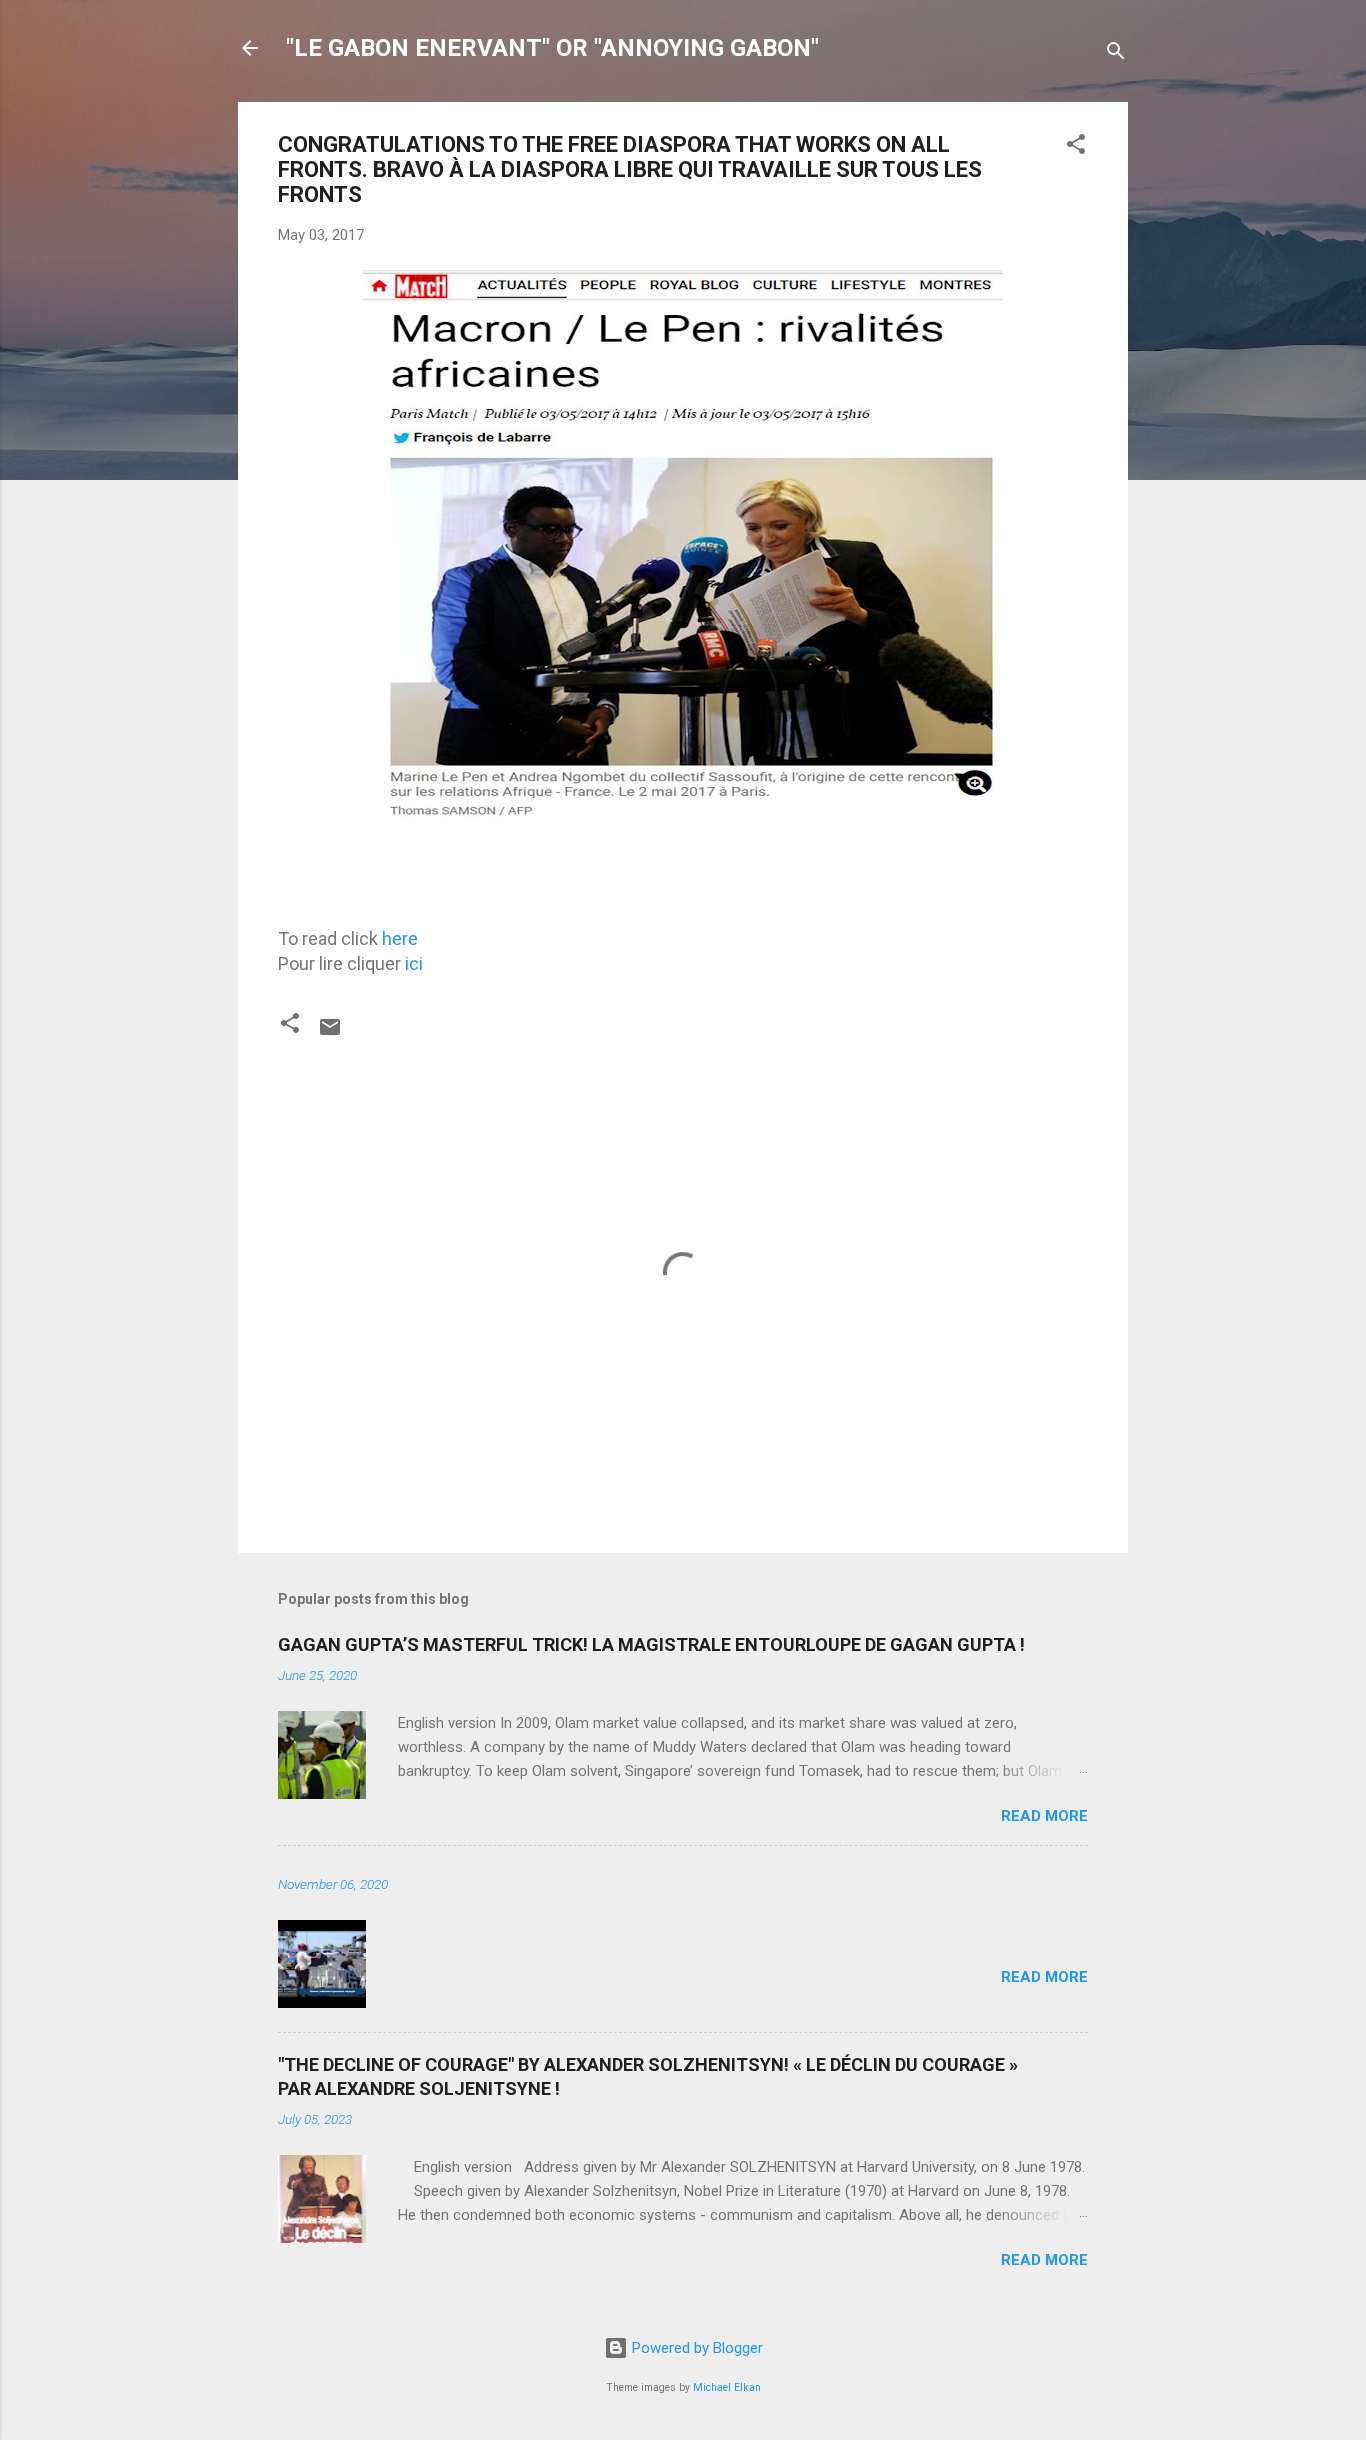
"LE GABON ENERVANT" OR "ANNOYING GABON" (552, 48)
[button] (1076, 147)
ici (414, 963)
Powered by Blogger (695, 2348)
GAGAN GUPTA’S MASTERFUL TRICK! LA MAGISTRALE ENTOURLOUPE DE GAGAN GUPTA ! (651, 1644)
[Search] (1116, 54)
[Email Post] (330, 1034)
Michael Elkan (727, 2387)
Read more (1044, 1816)
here (400, 938)
